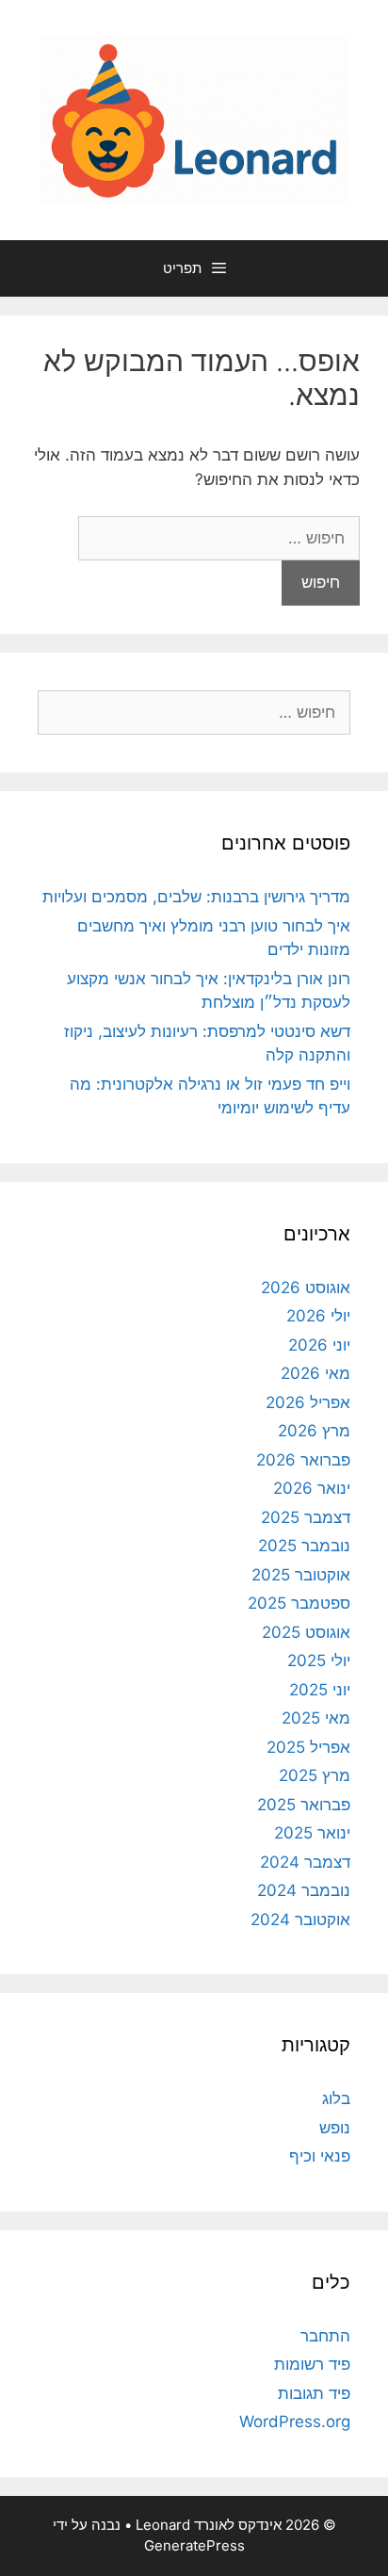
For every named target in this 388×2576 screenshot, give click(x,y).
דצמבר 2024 (305, 1862)
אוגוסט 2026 (306, 1288)
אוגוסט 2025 (306, 1632)
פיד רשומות (312, 2364)
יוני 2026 (319, 1345)
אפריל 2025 (308, 1747)
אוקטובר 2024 (300, 1920)
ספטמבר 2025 (299, 1603)
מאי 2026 (315, 1373)
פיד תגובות (314, 2393)
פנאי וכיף (320, 2156)
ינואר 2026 (312, 1488)
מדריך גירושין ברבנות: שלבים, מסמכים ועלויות (196, 897)
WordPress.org (295, 2422)
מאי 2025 (316, 1718)
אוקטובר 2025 (301, 1575)
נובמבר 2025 (304, 1546)
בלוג (336, 2098)
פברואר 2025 (304, 1805)
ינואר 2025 (312, 1833)
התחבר (325, 2336)
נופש (335, 2128)
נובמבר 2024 (304, 1890)
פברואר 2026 (303, 1460)
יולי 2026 (318, 1316)
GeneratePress (194, 2545)
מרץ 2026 (314, 1431)
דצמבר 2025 (306, 1517)
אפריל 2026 (308, 1402)
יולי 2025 (319, 1661)
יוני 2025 (320, 1690)
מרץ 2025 (315, 1775)
